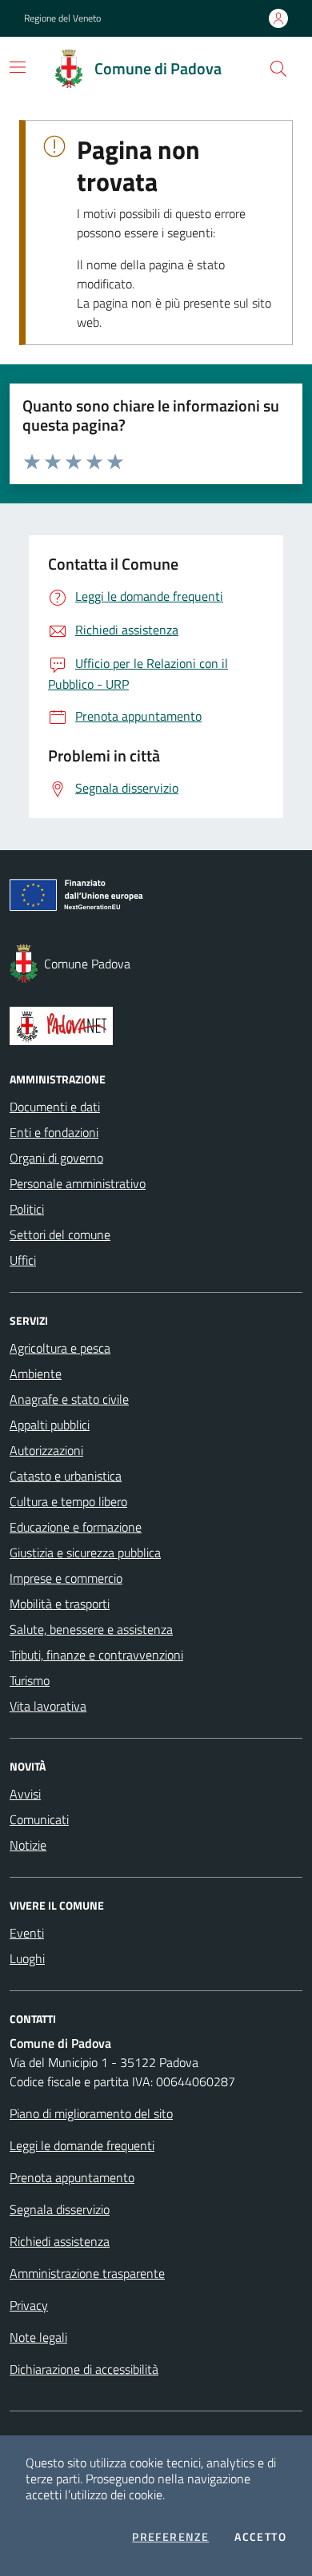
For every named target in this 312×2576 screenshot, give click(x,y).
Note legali (38, 2337)
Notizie (28, 1845)
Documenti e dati (55, 1107)
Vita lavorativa (48, 1706)
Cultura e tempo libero (68, 1501)
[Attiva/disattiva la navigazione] (18, 67)
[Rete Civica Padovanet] (156, 1026)
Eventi (27, 1933)
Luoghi (27, 1958)
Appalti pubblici (50, 1425)
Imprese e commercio (66, 1578)
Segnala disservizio (60, 2209)
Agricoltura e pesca (60, 1348)
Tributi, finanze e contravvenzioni (96, 1655)
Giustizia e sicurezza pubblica (85, 1552)
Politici (27, 1209)
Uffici (23, 1260)
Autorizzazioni (46, 1450)
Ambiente (36, 1373)
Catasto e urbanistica (66, 1476)
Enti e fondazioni (54, 1132)
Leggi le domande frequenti (82, 2145)
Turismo (30, 1680)
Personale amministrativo (78, 1183)
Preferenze (170, 2537)
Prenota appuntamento (72, 2177)
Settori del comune (60, 1234)
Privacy (29, 2305)
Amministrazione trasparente (87, 2273)
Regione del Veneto (62, 18)
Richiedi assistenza (60, 2241)
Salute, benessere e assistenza (91, 1629)
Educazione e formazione (76, 1527)
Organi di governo (56, 1158)
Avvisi (25, 1794)
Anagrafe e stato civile (69, 1399)
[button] (278, 69)
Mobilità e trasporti (60, 1604)
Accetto (260, 2537)
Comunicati (39, 1819)
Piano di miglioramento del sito (91, 2113)
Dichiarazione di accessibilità (84, 2369)
